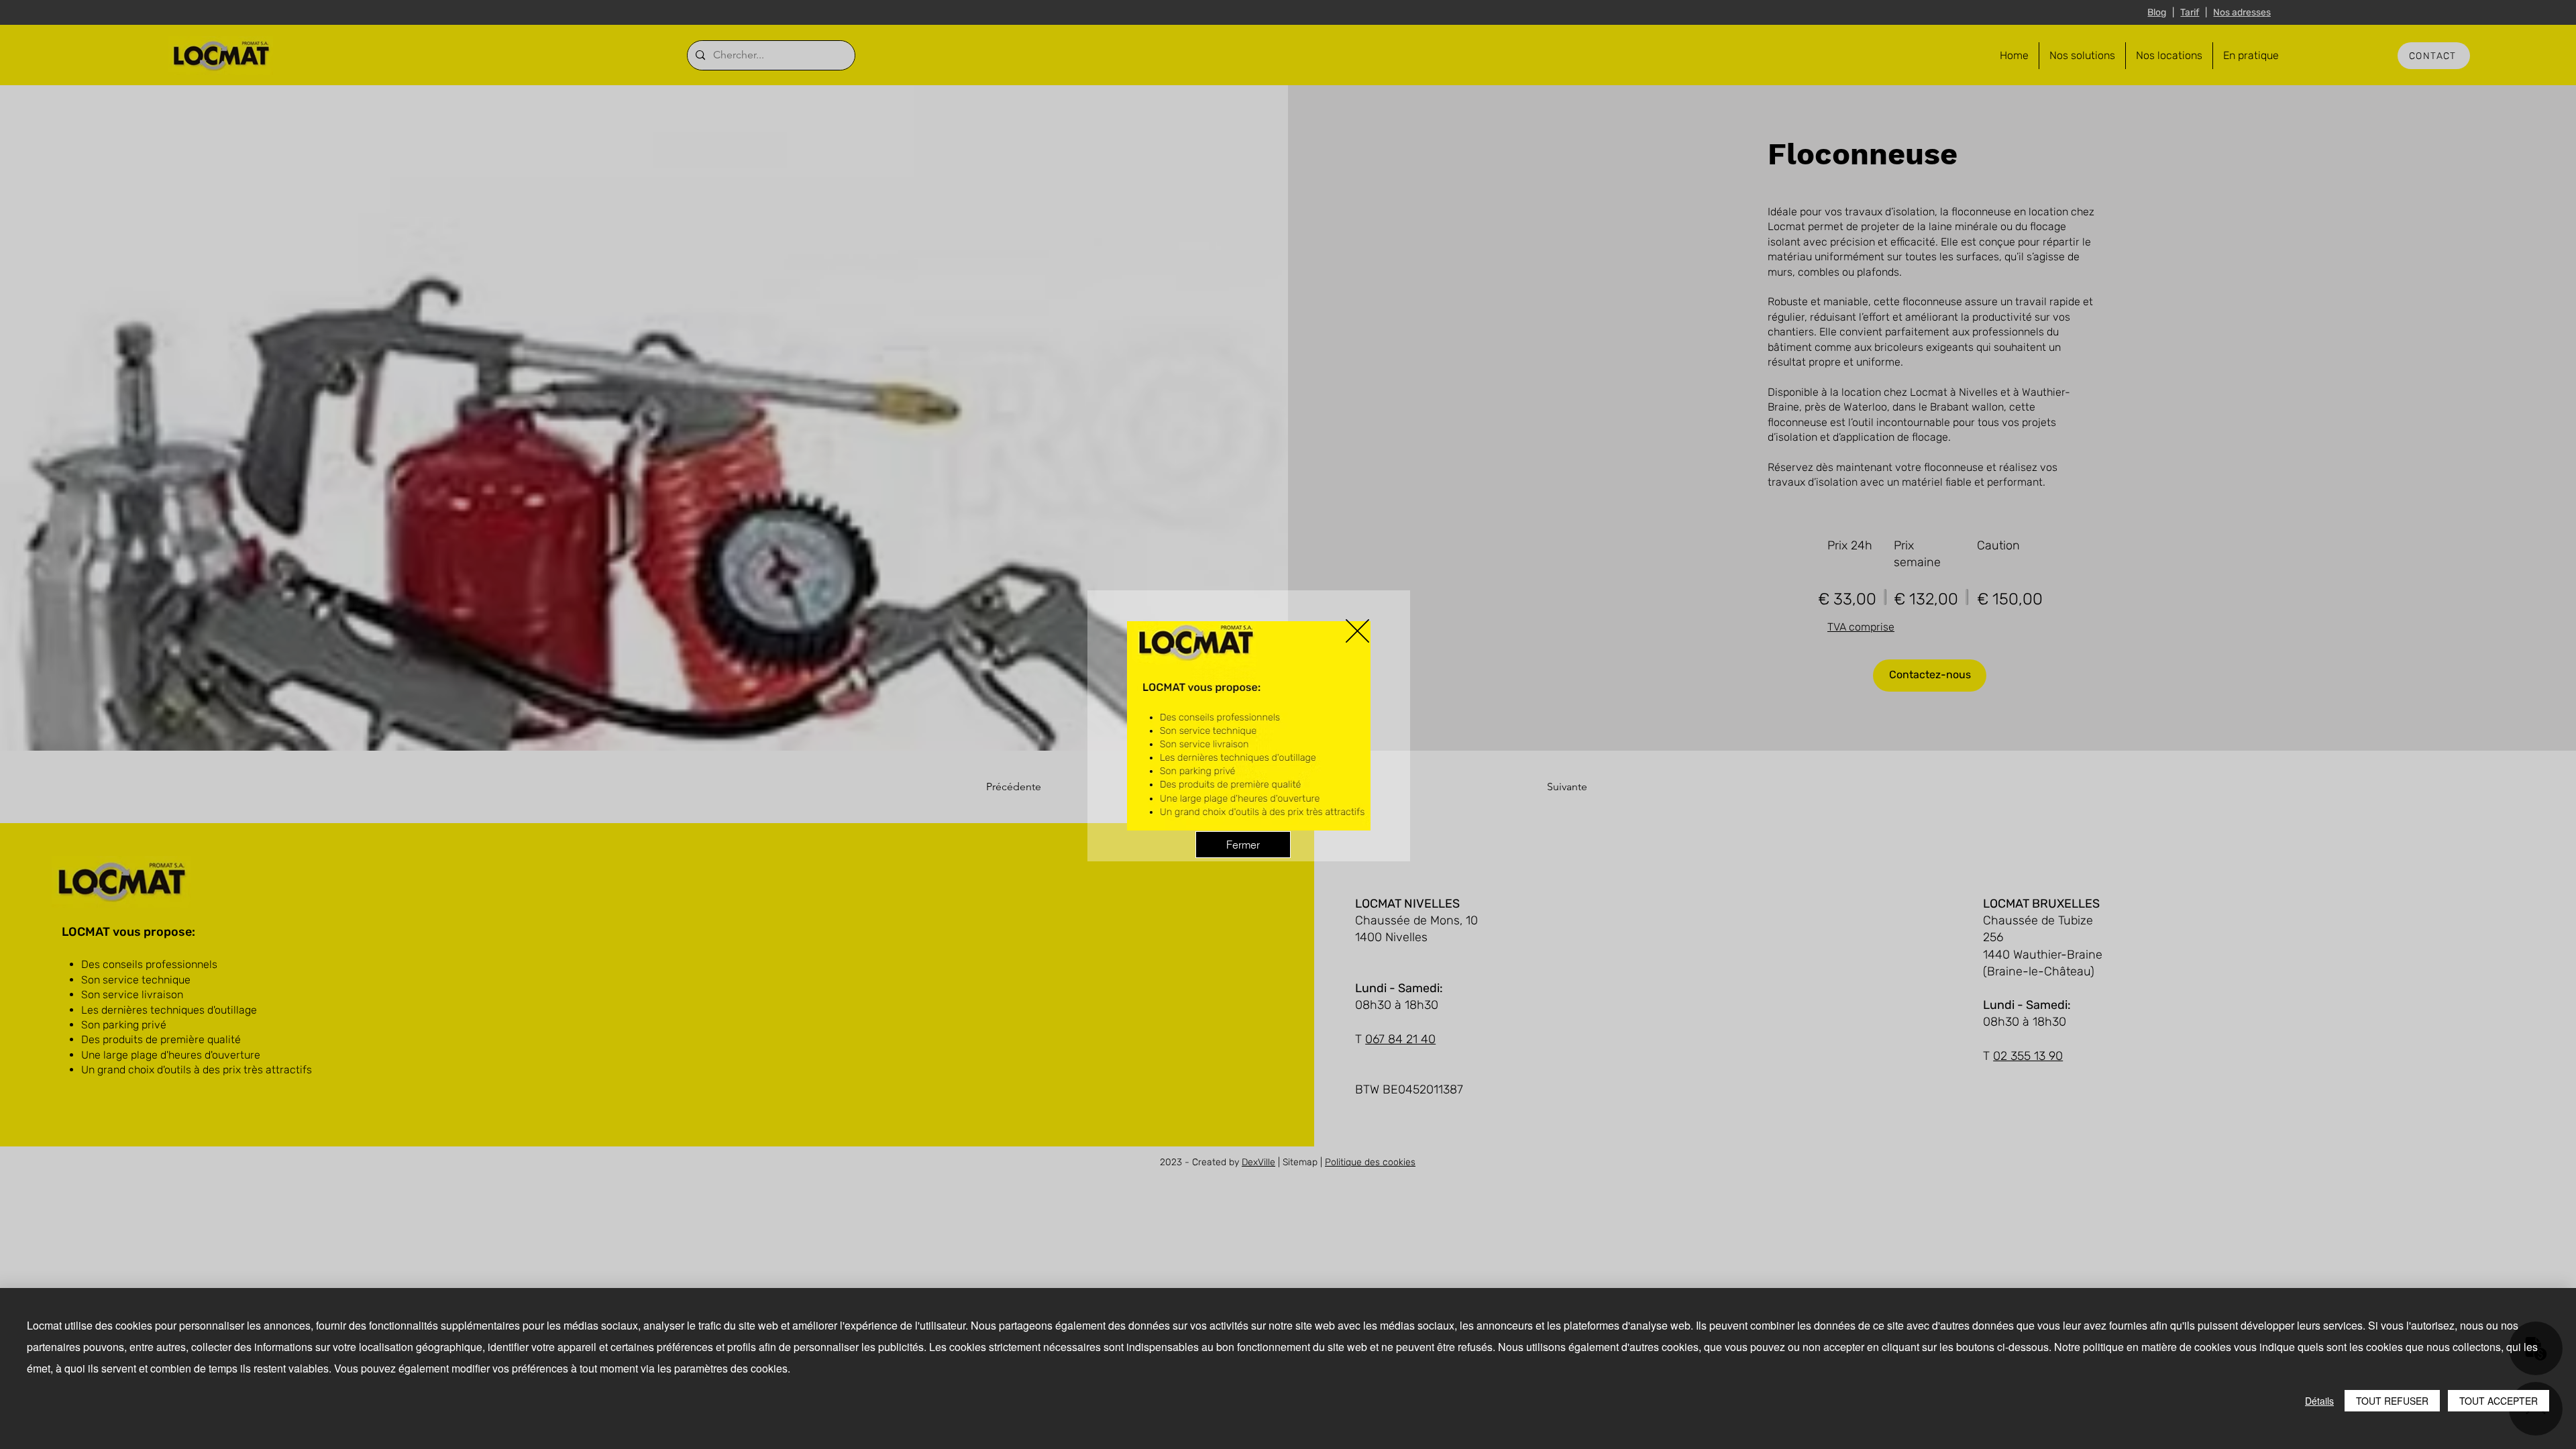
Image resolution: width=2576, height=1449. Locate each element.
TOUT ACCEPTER (2499, 1401)
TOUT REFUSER (2392, 1401)
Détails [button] (2319, 1401)
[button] (1357, 631)
